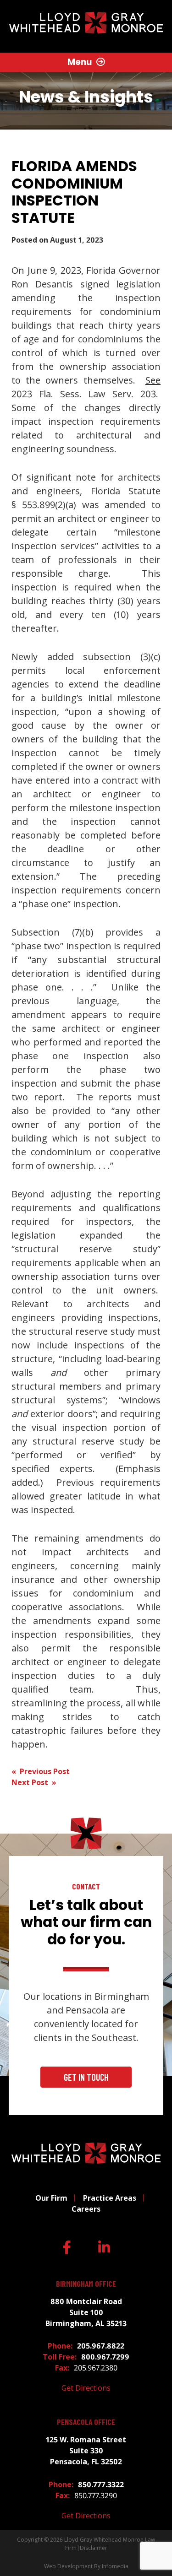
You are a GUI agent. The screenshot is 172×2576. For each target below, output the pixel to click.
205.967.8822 (101, 2346)
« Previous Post (41, 1771)
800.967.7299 (105, 2357)
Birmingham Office (86, 2284)
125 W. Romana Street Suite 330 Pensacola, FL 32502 (86, 2451)
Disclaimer (94, 2548)
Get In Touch (86, 2077)
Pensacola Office (86, 2422)
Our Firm (51, 2198)
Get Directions (86, 2388)
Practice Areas (110, 2198)
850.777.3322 (101, 2484)
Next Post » (34, 1782)
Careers (86, 2209)
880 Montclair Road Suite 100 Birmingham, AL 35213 (86, 2312)
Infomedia (115, 2566)
